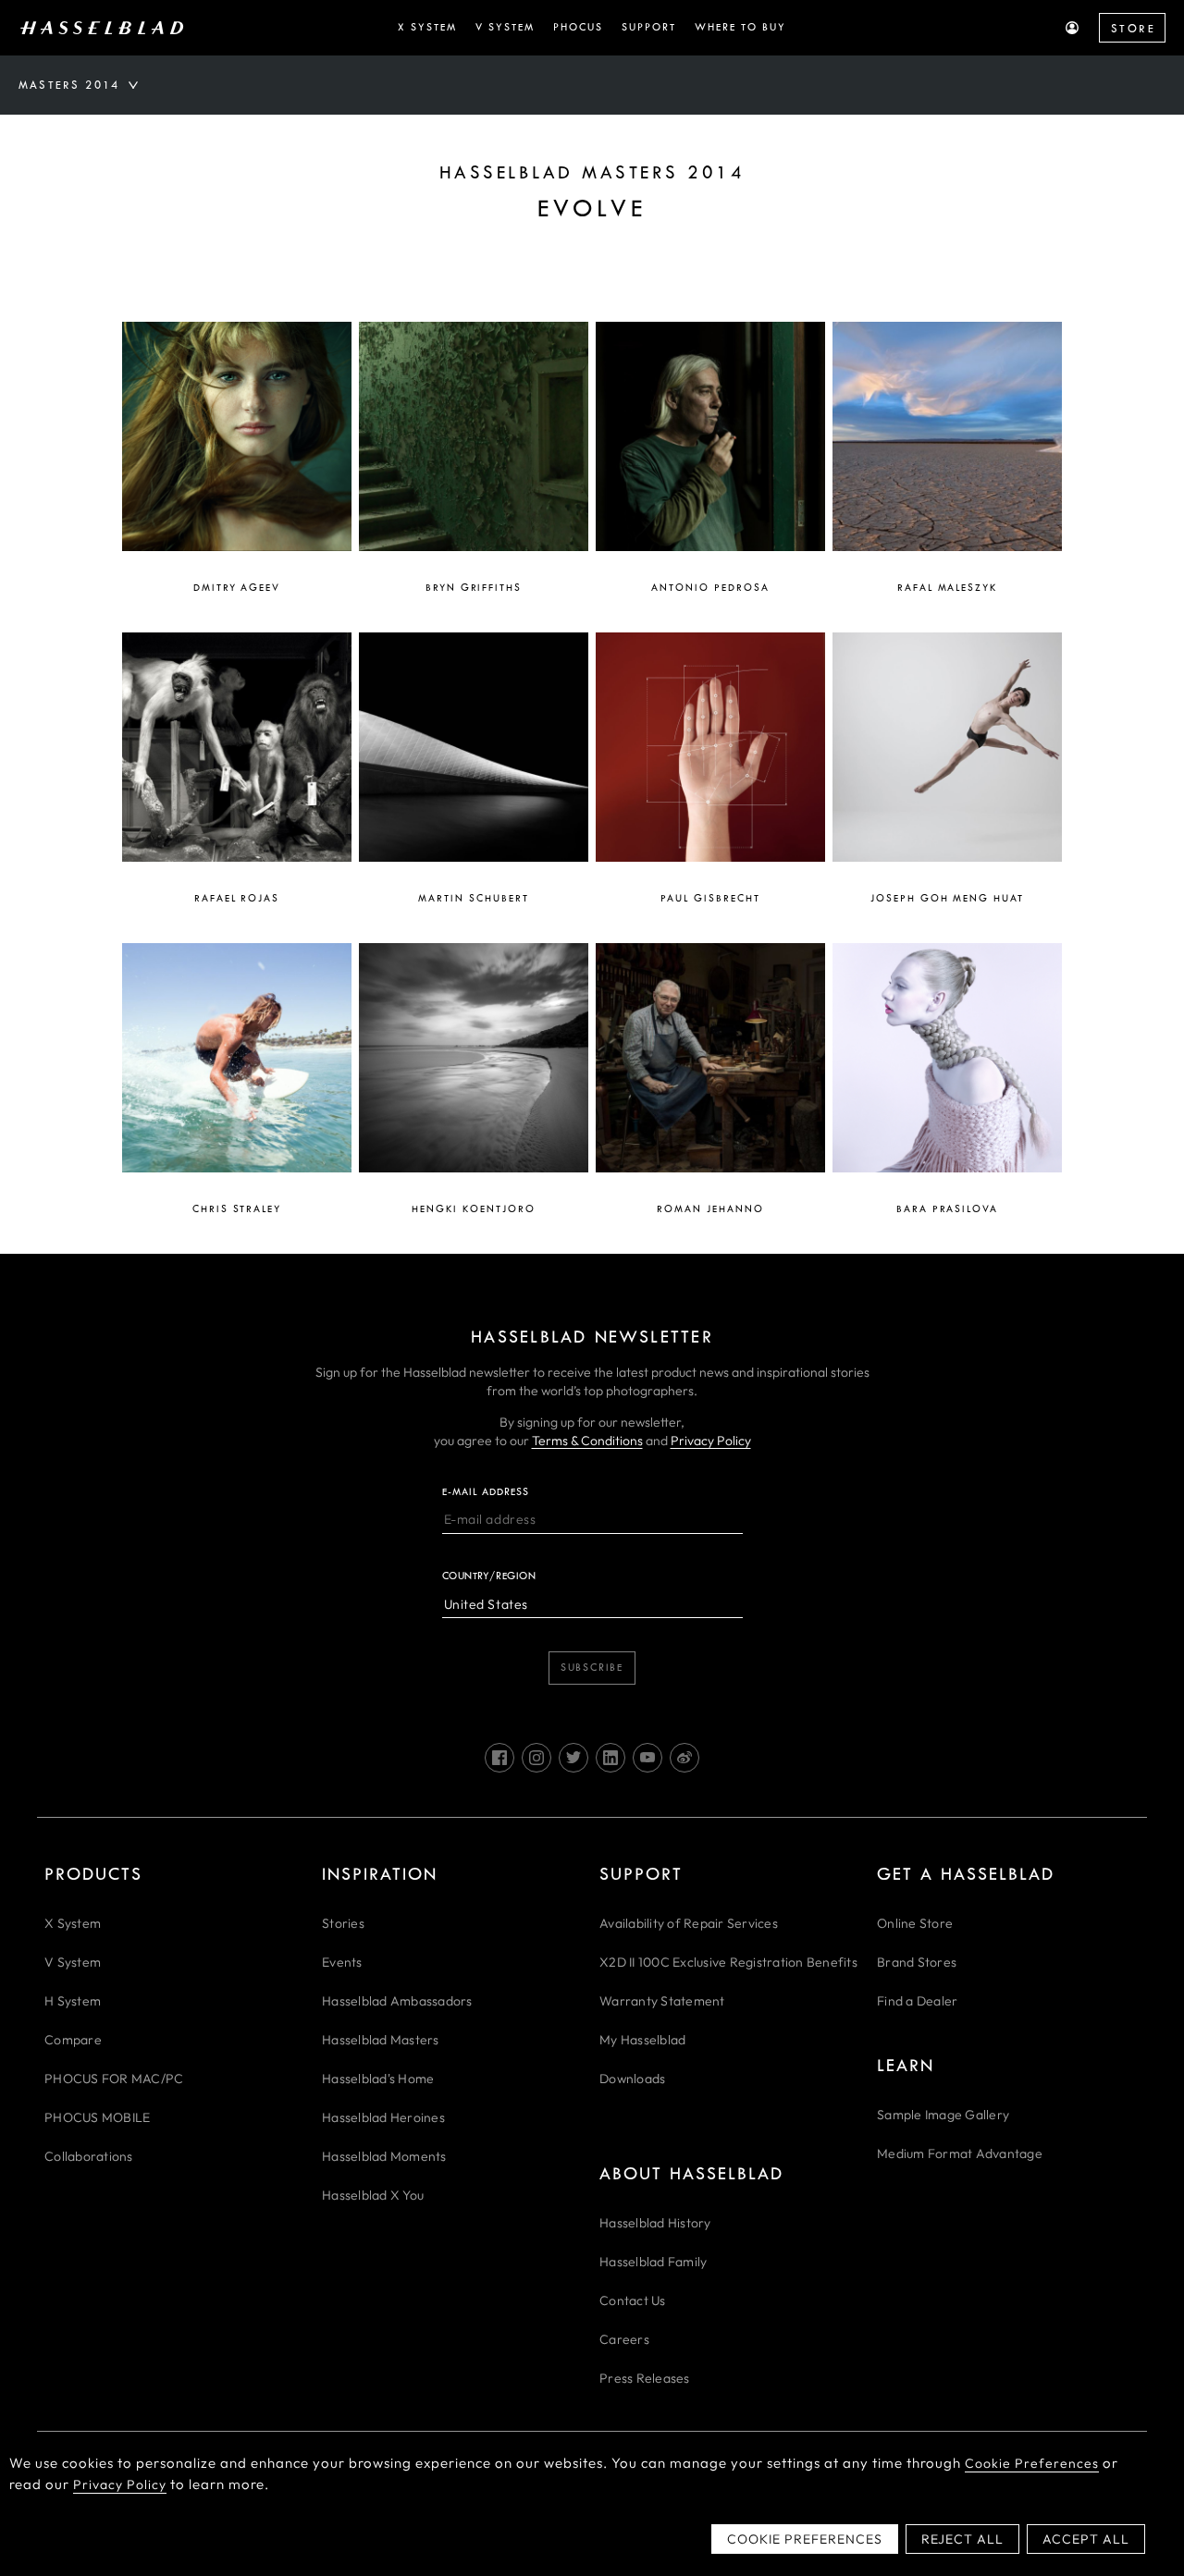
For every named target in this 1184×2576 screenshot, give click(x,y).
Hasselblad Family (653, 2262)
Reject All (962, 2539)
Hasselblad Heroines (383, 2117)
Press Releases (645, 2378)
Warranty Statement (662, 2001)
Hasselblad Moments (384, 2156)
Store (1133, 29)
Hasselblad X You (373, 2195)
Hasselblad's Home (378, 2079)
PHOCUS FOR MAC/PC (114, 2079)
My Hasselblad (642, 2040)
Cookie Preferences (1032, 2463)
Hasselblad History (655, 2223)
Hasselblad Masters (381, 2040)
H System (73, 2001)
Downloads (632, 2079)
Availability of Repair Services (689, 1923)
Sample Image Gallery (943, 2115)
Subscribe (592, 1668)
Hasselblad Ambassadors (397, 2001)
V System (73, 1962)
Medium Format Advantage (960, 2153)
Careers (624, 2339)
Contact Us (633, 2300)
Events (342, 1962)
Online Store (915, 1923)
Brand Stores (917, 1962)
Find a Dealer (917, 2001)
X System (73, 1923)
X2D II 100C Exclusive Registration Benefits (728, 1962)
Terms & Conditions (587, 1441)
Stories (343, 1923)
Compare (73, 2040)
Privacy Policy (711, 1441)
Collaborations (89, 2156)
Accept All (1086, 2539)
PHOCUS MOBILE (97, 2117)
